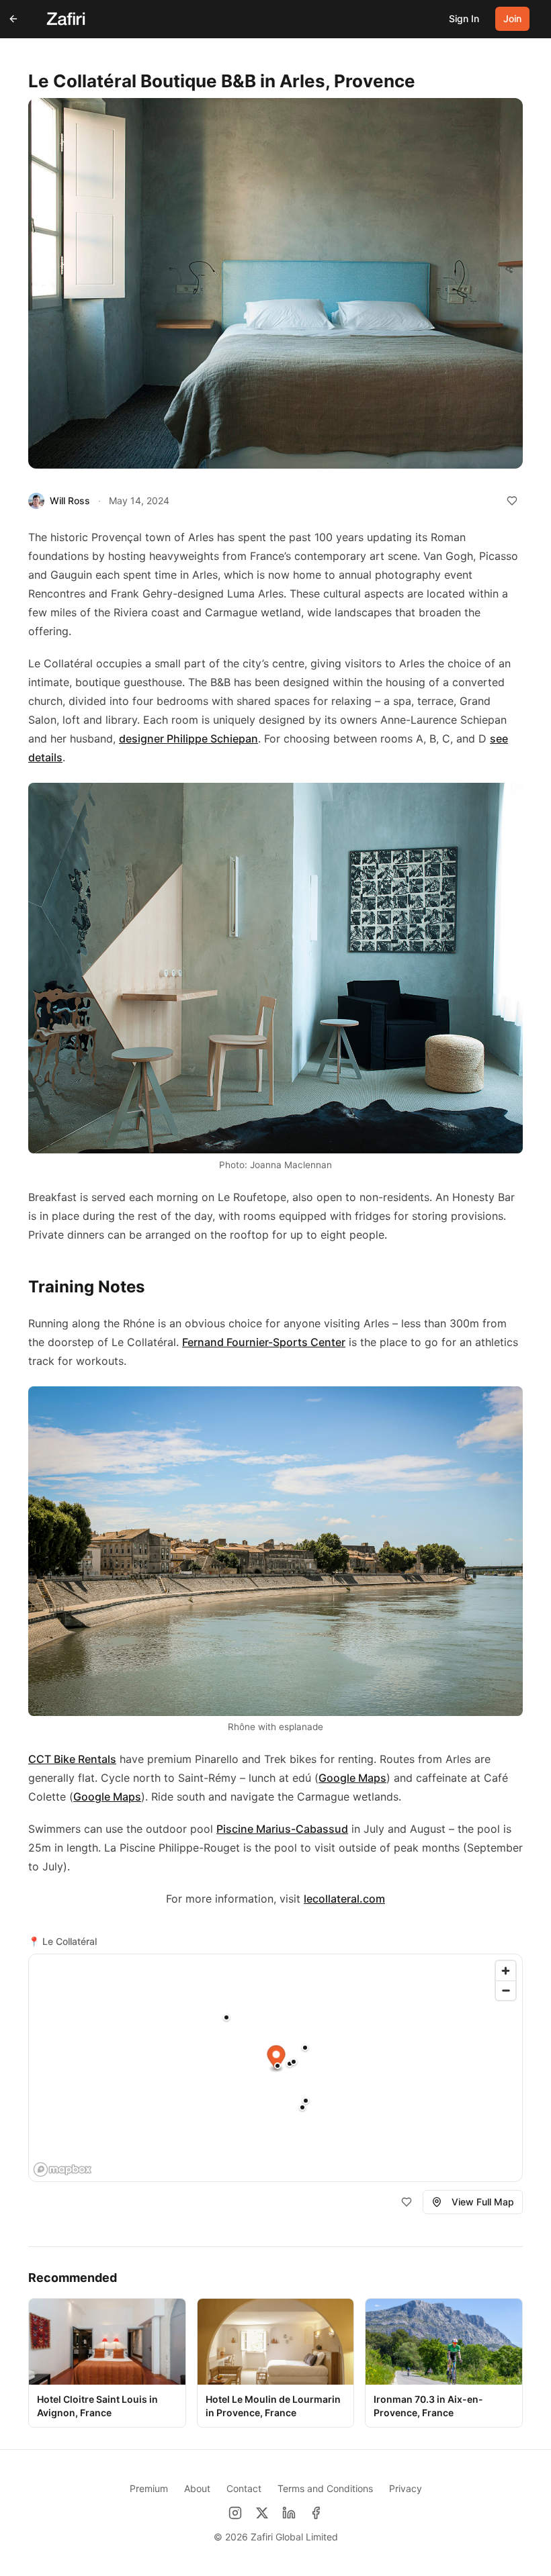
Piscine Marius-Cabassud (282, 1829)
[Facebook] (316, 2513)
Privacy (406, 2488)
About (197, 2488)
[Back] (13, 19)
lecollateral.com (344, 1899)
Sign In (464, 18)
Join (512, 18)
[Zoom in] (506, 1971)
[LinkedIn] (289, 2513)
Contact (244, 2488)
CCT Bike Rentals (72, 1759)
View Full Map (483, 2202)
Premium (149, 2488)
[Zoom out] (506, 1990)
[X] (262, 2513)
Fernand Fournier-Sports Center (264, 1342)
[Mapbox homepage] (62, 2169)
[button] (306, 2101)
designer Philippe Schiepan (188, 738)
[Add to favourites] (512, 501)
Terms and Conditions (325, 2488)
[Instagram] (235, 2513)
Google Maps (352, 1778)
